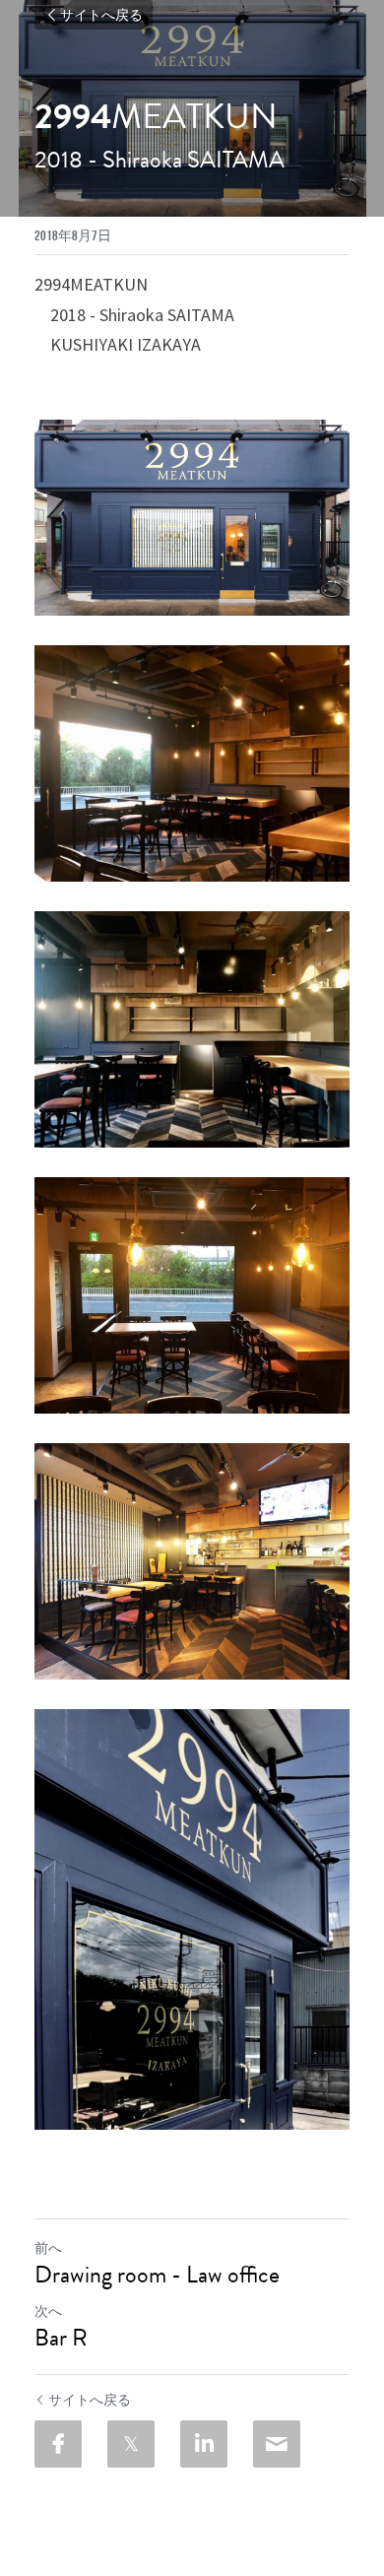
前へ (48, 2248)
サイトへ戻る (101, 15)
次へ (48, 2311)
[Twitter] (131, 2444)
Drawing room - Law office (157, 2275)
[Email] (277, 2444)
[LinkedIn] (204, 2444)
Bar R (61, 2338)
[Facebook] (58, 2444)
